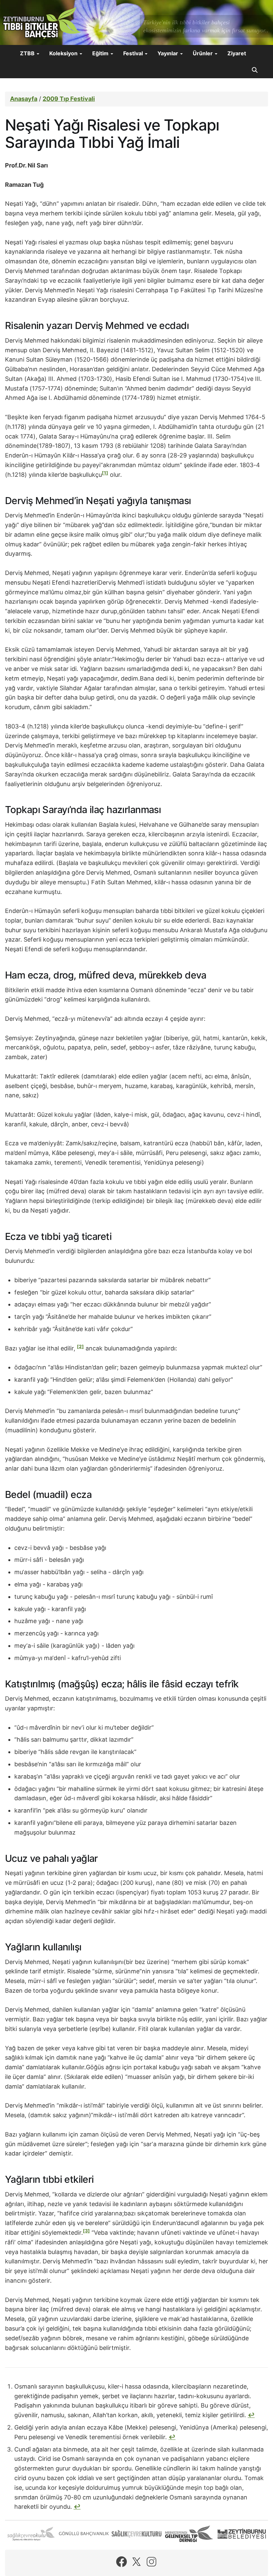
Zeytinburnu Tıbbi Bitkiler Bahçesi (42, 23)
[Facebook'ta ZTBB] (122, 2562)
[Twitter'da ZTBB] (136, 2562)
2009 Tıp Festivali (69, 99)
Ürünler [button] (203, 53)
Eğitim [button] (101, 53)
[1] (105, 473)
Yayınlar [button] (168, 53)
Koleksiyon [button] (64, 53)
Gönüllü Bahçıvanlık (84, 2534)
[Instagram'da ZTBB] (151, 2562)
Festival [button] (134, 53)
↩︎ (251, 2415)
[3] (86, 2231)
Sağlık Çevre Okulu (31, 2534)
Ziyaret (237, 53)
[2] (80, 1346)
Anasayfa (24, 99)
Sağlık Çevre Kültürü (136, 2534)
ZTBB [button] (28, 53)
